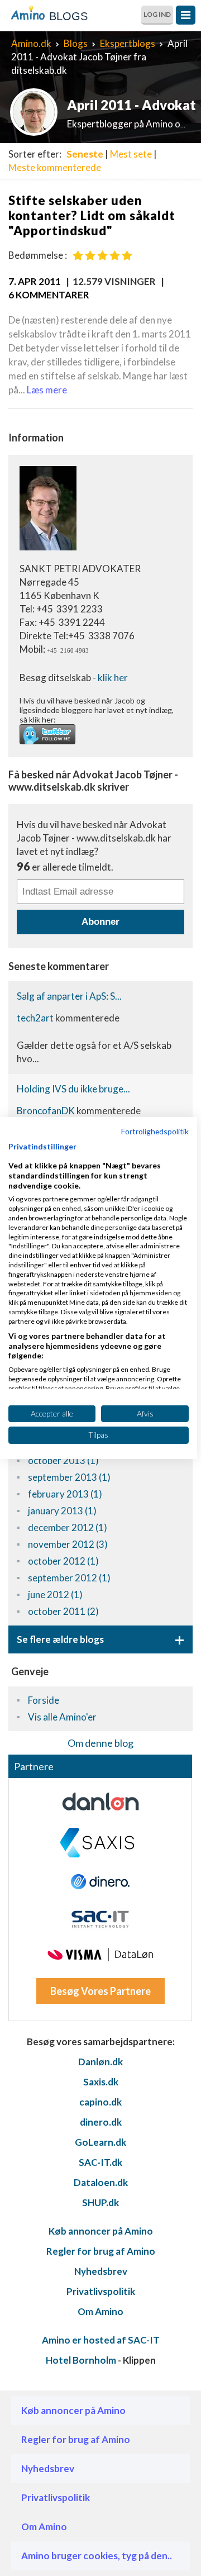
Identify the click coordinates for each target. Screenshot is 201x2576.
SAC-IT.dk (100, 2162)
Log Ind (157, 14)
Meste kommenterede (55, 167)
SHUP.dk (100, 2202)
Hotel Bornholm (81, 2360)
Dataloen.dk (101, 2182)
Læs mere (47, 390)
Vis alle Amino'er (62, 1717)
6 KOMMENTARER (49, 295)
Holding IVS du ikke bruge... (73, 1089)
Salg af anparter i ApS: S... (69, 996)
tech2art (36, 1018)
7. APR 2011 (35, 281)
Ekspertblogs (128, 43)
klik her (113, 678)
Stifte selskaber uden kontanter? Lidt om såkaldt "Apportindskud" (92, 215)
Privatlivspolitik (101, 2291)
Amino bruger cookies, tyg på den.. (97, 2556)
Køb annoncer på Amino (101, 2231)
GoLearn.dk (100, 2142)
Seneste (85, 154)
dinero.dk (101, 2122)
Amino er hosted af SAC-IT (101, 2340)
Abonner (100, 922)
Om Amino (100, 2311)
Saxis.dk (101, 2082)
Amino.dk (31, 43)
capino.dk (100, 2102)
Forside (44, 1700)
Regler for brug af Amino (101, 2251)
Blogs (76, 43)
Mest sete (131, 154)
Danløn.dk (100, 2062)
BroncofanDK (47, 1111)
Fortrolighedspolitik (155, 1131)
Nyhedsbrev (101, 2271)
